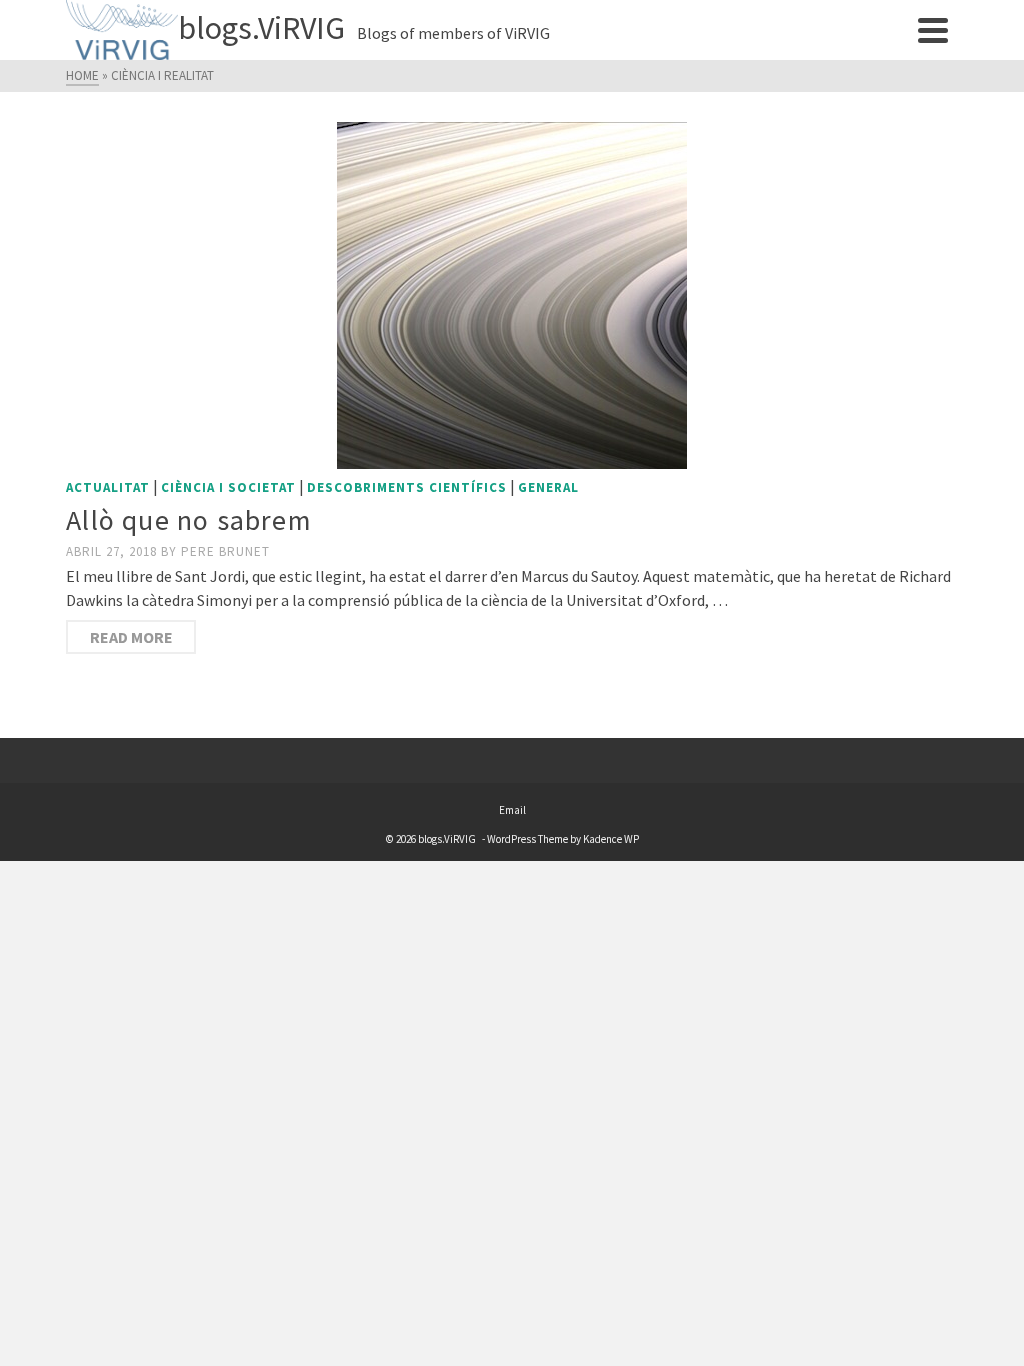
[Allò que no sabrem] (512, 295)
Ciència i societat (228, 487)
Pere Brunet (225, 551)
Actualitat (108, 487)
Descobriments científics (407, 487)
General (548, 487)
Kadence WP (611, 839)
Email (512, 810)
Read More (131, 637)
